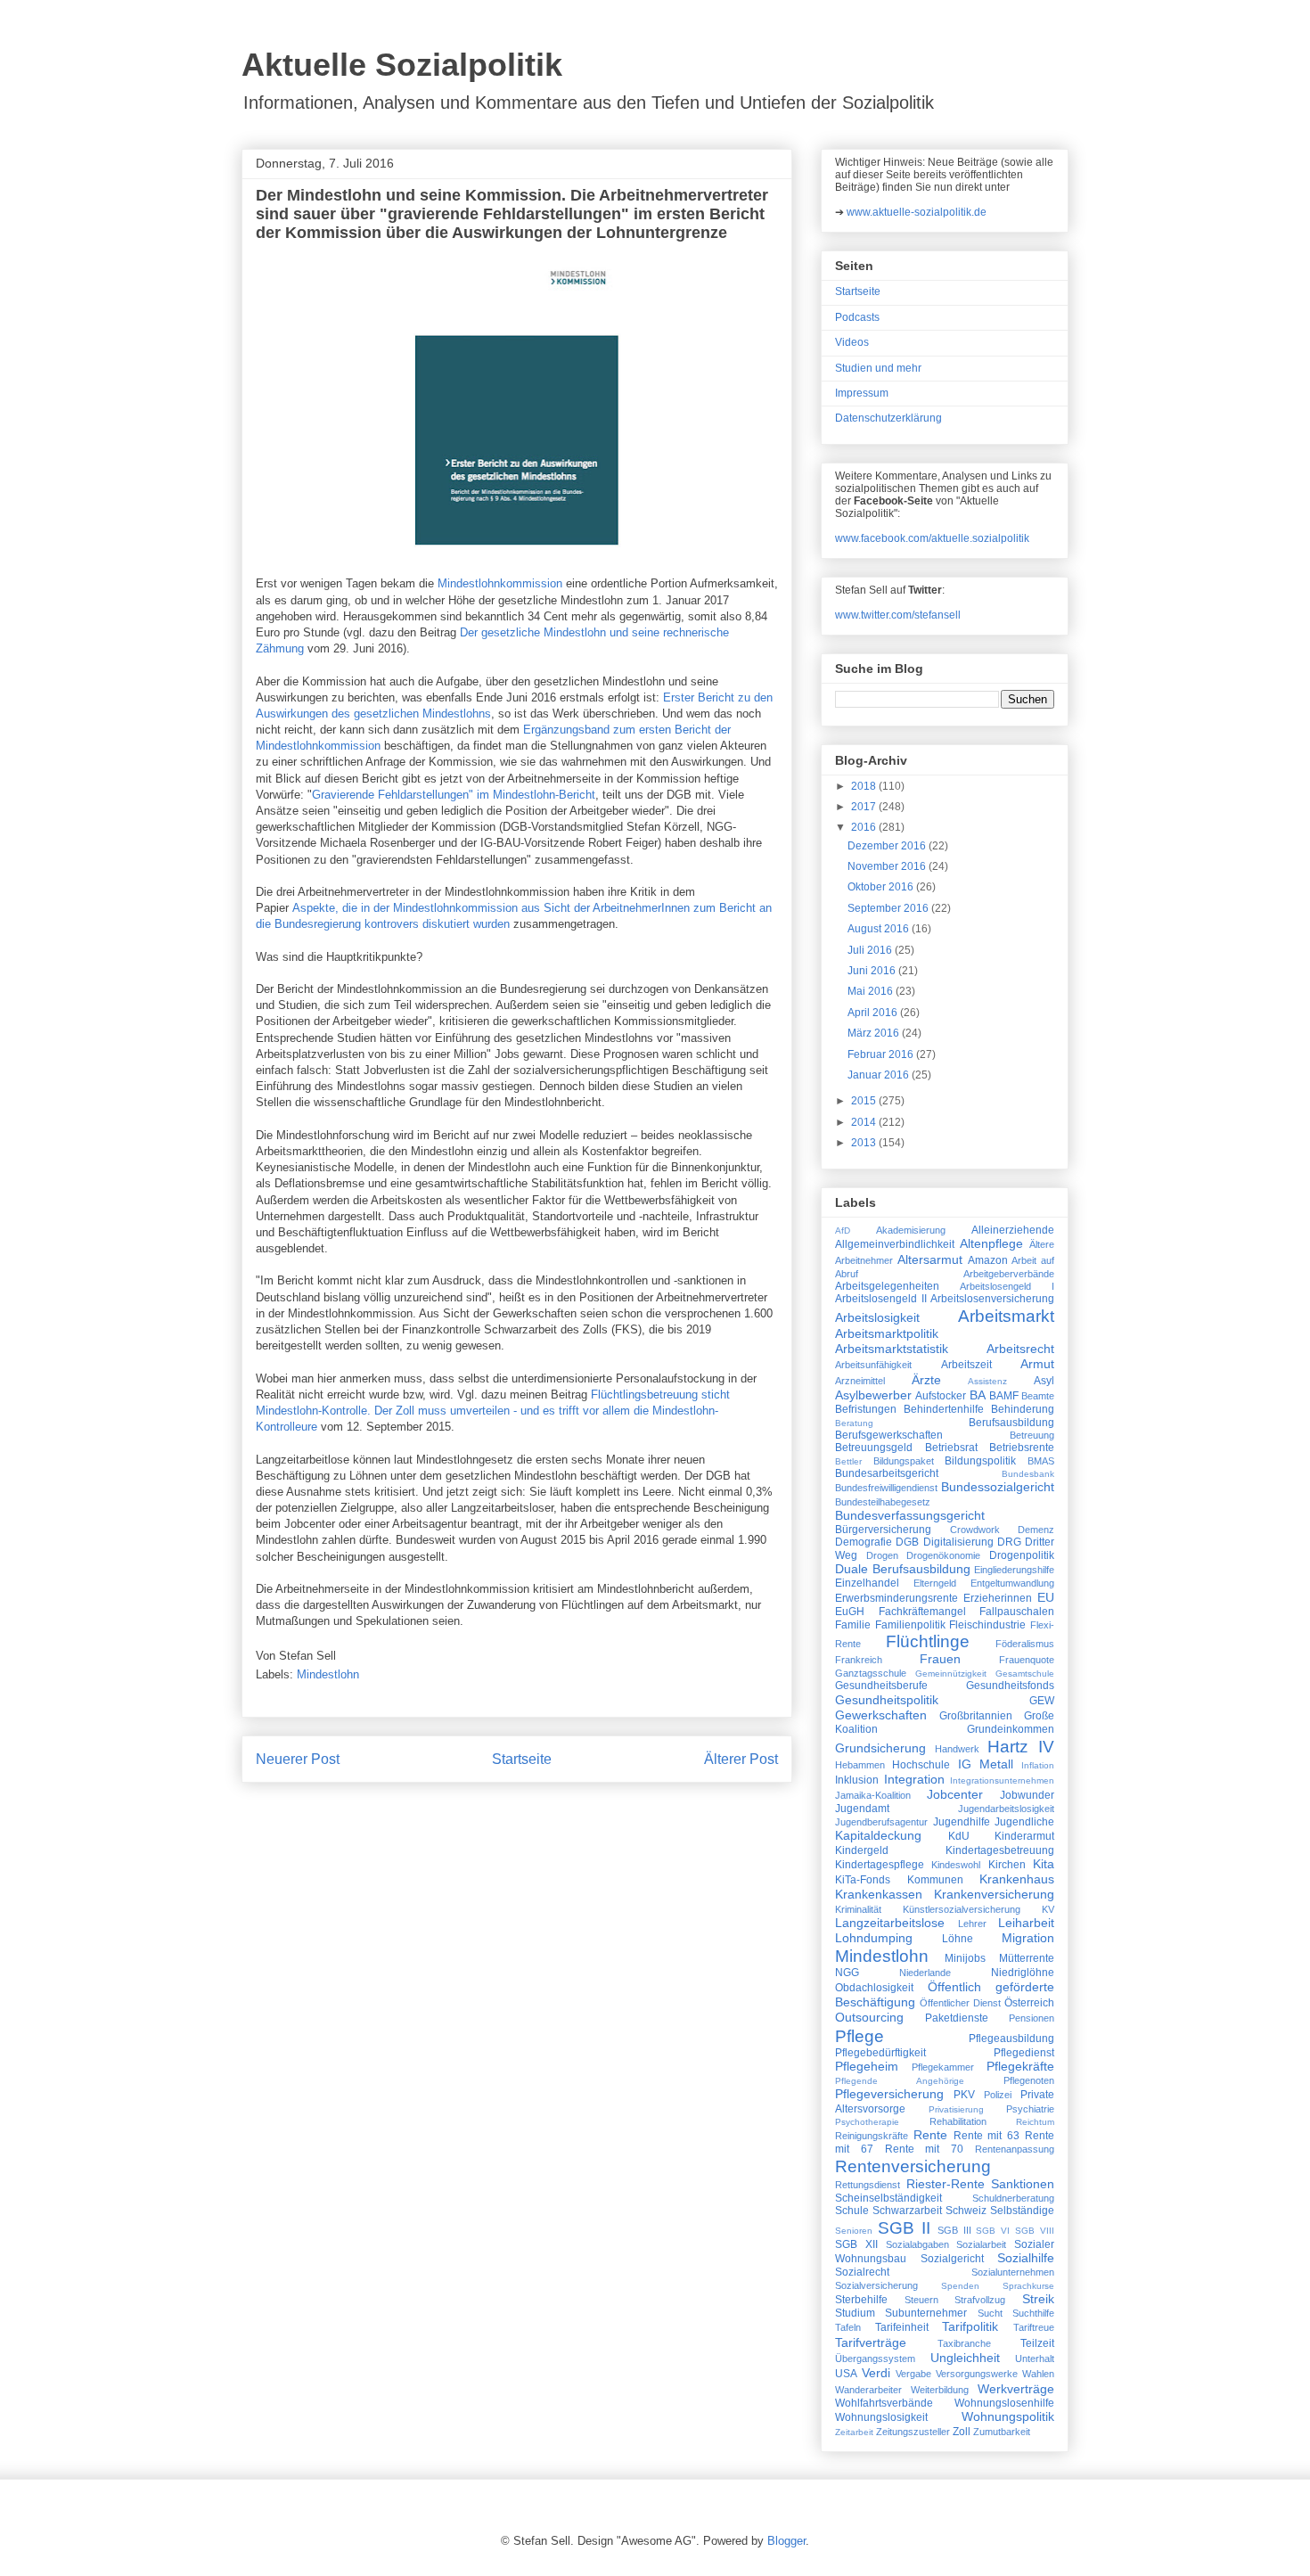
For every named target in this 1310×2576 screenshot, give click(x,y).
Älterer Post (741, 1759)
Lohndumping (874, 1938)
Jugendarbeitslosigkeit (1006, 1809)
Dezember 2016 (888, 846)
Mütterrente (1027, 1958)
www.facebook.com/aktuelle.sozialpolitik (932, 538)
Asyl (1044, 1381)
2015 (865, 1101)
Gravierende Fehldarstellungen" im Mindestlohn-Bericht (454, 795)
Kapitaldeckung (878, 1835)
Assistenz (987, 1381)
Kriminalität (858, 1909)
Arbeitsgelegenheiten (887, 1286)
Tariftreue (1034, 2327)
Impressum (862, 393)
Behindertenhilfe (944, 1409)
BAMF (1004, 1396)
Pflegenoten (1029, 2080)
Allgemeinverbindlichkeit (895, 1244)
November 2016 (888, 866)
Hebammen (860, 1765)
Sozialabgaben (917, 2244)
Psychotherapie (867, 2122)
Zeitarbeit (854, 2432)
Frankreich (859, 1660)
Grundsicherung (880, 1748)
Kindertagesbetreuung (1000, 1850)
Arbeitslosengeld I (1007, 1286)
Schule (852, 2211)
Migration (1028, 1938)
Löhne (958, 1939)
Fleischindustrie (987, 1625)
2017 (865, 807)
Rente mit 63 (987, 2136)
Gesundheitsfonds (1010, 1686)
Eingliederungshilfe (1014, 1570)
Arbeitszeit (966, 1365)
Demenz (1036, 1530)
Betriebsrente (1022, 1448)
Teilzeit (1037, 2343)
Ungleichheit (965, 2358)
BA (978, 1395)
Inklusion (857, 1780)
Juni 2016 (873, 971)
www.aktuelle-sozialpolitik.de (917, 212)
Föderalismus (1025, 1644)
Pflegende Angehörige (900, 2081)
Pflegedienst (1024, 2053)
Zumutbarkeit (1002, 2432)
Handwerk (957, 1749)
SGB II (904, 2228)
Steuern (921, 2300)
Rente (930, 2135)
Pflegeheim (867, 2066)
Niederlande (925, 1973)
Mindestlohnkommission (500, 583)
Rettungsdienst (868, 2185)
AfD (843, 1231)
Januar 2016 (880, 1075)
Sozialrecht (862, 2272)
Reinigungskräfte (872, 2136)
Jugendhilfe (962, 1822)
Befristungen (866, 1409)
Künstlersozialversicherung (962, 1909)
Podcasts (857, 317)
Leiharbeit (1026, 1923)
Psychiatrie (1030, 2109)
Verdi (876, 2373)
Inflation (1038, 1765)
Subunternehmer (926, 2313)
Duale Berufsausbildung (903, 1569)
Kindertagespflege (880, 1865)
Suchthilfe (1033, 2313)
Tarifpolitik (970, 2326)
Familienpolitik (910, 1625)
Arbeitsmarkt (1006, 1316)
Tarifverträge (871, 2342)
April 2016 (874, 1013)
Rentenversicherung (913, 2166)
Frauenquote (1027, 1660)
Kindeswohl (956, 1865)
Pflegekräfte (1020, 2066)
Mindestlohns (457, 714)
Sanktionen (1023, 2184)
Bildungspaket (904, 1461)
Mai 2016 (872, 991)
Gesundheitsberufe (881, 1686)
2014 (865, 1122)
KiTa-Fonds (863, 1880)
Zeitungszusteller (913, 2432)
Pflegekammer (943, 2067)
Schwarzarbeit (907, 2211)
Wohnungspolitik (1008, 2416)
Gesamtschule (1025, 1674)
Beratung (854, 1423)
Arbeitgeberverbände (1009, 1274)
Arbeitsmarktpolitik (887, 1333)
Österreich (1029, 2003)
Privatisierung (956, 2109)
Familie (853, 1625)
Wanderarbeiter (868, 2390)
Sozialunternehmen (1013, 2272)
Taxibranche (964, 2343)
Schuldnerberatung (1013, 2198)
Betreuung (1032, 1435)
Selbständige (1022, 2211)
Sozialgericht (952, 2259)
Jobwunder (1027, 1795)
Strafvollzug (980, 2300)
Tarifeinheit (902, 2327)
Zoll (962, 2432)
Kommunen (935, 1880)
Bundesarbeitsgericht (887, 1473)
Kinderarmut (1024, 1836)
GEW (1042, 1701)
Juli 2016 (871, 950)
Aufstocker (941, 1396)
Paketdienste (957, 2018)
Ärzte (926, 1380)
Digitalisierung (958, 1542)
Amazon (988, 1260)
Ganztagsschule (871, 1673)
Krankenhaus (1017, 1879)
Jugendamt (862, 1809)
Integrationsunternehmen (1002, 1780)
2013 (865, 1143)
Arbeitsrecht (1020, 1349)
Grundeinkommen (1011, 1729)
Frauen (940, 1659)
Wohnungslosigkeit (881, 2417)
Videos (852, 342)
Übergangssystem (875, 2359)
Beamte (1038, 1396)
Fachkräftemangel (922, 1612)
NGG (847, 1973)
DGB (907, 1542)
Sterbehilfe (861, 2300)
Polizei (998, 2095)
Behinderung (1023, 1409)
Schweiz (966, 2211)
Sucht (990, 2313)
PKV (964, 2095)
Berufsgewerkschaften (889, 1435)
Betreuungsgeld (874, 1448)
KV (1048, 1909)
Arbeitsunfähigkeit (873, 1365)
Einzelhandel (867, 1583)
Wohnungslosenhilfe (1004, 2403)
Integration (914, 1779)
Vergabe (913, 2374)
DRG (1009, 1542)
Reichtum (1035, 2122)
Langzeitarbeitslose (890, 1923)
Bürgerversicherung (883, 1530)
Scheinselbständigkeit (888, 2198)
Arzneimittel (860, 1381)
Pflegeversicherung (889, 2094)
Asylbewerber (873, 1395)
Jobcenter (955, 1794)
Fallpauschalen (1017, 1612)
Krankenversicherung (994, 1894)
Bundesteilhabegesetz (883, 1502)
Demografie (864, 1542)
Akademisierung (911, 1230)
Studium (855, 2313)
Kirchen (1007, 1865)
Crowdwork (975, 1530)
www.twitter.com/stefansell (898, 615)
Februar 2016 (882, 1054)
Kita (1044, 1864)
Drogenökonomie (943, 1555)
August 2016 (880, 929)
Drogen (882, 1555)
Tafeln (848, 2327)
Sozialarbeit (981, 2244)
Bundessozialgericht (998, 1487)
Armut (1037, 1364)
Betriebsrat (951, 1448)
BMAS (1041, 1461)
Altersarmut (930, 1259)
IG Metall (986, 1764)
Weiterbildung (940, 2390)
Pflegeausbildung (1011, 2039)
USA (846, 2374)
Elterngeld (935, 1583)
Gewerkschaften (881, 1715)
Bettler (848, 1461)
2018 (865, 786)
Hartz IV (1021, 1747)
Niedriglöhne (1023, 1973)
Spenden (960, 2286)
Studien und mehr (878, 368)
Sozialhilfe (1026, 2258)
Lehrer (972, 1924)
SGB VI (993, 2231)
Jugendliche (1024, 1822)
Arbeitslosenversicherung (992, 1299)
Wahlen (1038, 2374)
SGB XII (856, 2244)
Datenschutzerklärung (888, 418)
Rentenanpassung (1015, 2149)
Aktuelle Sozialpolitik (402, 65)
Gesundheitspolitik (887, 1700)
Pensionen (1032, 2018)
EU (1046, 1597)
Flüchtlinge (928, 1641)
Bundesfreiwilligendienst (886, 1488)
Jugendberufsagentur (881, 1822)
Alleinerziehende (1013, 1230)
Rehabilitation (958, 2121)
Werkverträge (1016, 2389)
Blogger (786, 2541)
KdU (959, 1836)
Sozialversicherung (876, 2285)
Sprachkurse (1028, 2286)
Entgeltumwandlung (1012, 1583)
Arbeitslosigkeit (877, 1317)
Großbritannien (976, 1716)
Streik (1038, 2299)
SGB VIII (1035, 2231)
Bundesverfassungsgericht (910, 1515)
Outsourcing (869, 2017)
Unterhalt (1035, 2359)
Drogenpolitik (1022, 1555)
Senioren (854, 2231)
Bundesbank (1028, 1474)
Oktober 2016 (882, 887)
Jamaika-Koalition (873, 1795)
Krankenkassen (879, 1894)
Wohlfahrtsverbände (884, 2403)
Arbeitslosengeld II (881, 1299)
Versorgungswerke (977, 2374)
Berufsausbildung (1011, 1423)
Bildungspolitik (980, 1461)
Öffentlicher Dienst (960, 2003)
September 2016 (889, 908)
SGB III (954, 2230)
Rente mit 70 (925, 2149)
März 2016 (875, 1033)
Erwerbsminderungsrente (897, 1598)
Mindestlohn (328, 1674)
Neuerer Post (298, 1759)
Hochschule (921, 1765)
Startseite (522, 1759)
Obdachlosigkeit (874, 1988)
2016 (865, 827)
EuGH (850, 1612)
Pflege (860, 2036)
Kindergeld (862, 1850)
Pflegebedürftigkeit (880, 2053)
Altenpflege (991, 1243)
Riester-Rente (946, 2184)
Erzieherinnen (998, 1598)
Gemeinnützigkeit (951, 1674)
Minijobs (965, 1958)
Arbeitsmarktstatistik (892, 1349)
